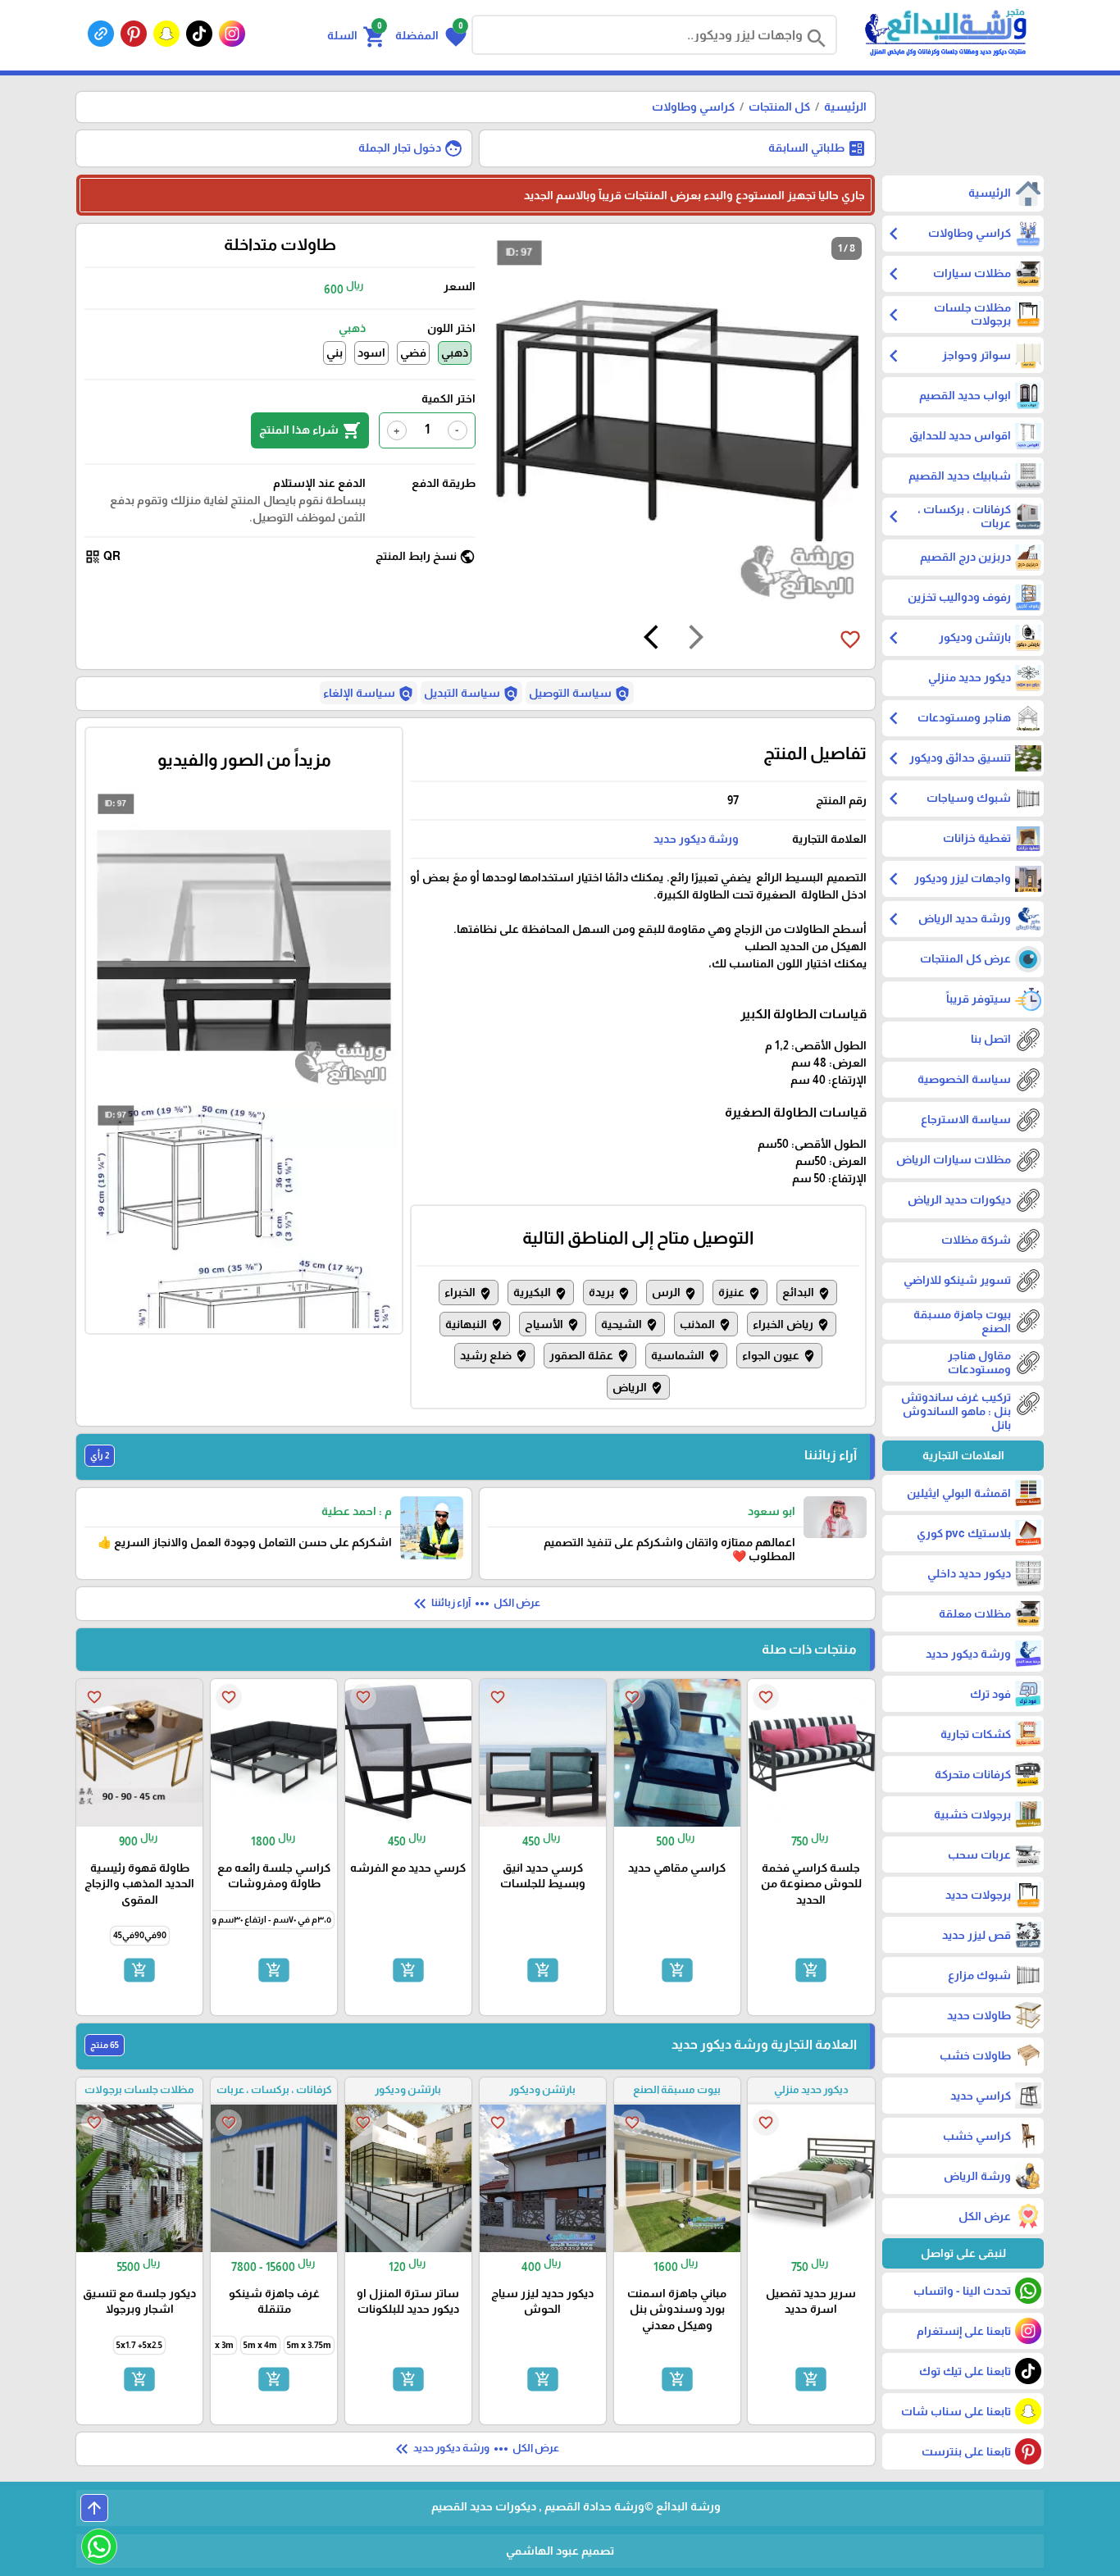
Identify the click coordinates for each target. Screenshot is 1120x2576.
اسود (371, 353)
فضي (413, 353)
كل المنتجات (779, 107)
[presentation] (696, 639)
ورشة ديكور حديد (696, 839)
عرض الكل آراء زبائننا (475, 1604)
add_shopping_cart (811, 1969)
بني (335, 353)
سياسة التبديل (471, 694)
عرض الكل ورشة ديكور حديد (476, 2449)
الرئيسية (845, 107)
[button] (431, 35)
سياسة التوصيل (580, 694)
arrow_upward (94, 2508)
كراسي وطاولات (693, 107)
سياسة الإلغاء (369, 694)
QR (102, 557)
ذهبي (455, 353)
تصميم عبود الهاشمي (560, 2551)
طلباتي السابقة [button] (817, 148)
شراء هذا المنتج (310, 430)
